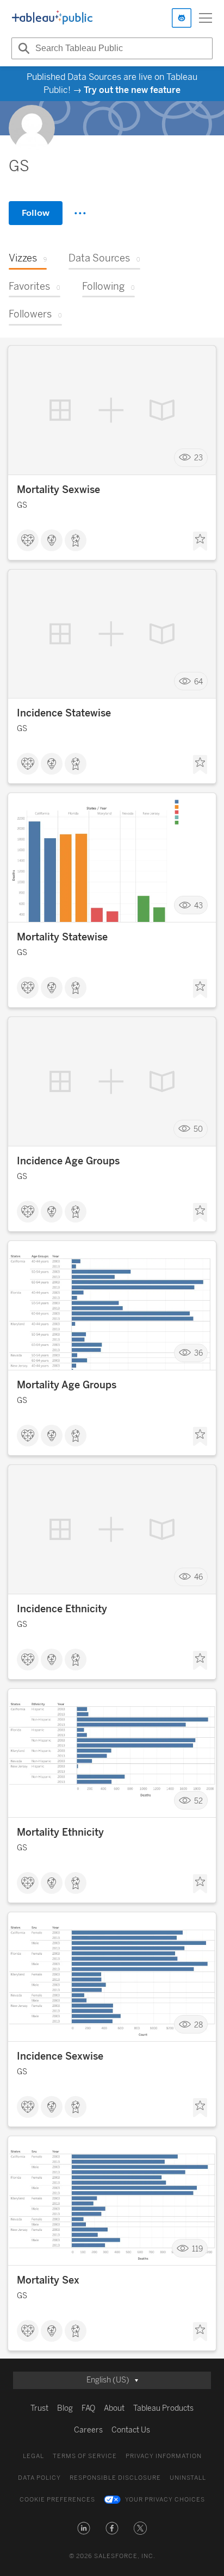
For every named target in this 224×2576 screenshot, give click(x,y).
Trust (39, 2408)
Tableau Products (163, 2408)
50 (198, 1129)
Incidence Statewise (64, 713)
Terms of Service (85, 2456)
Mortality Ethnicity (60, 1832)
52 (198, 1801)
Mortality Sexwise (58, 490)
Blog (65, 2408)
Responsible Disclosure (115, 2478)
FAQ (88, 2408)
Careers (88, 2430)
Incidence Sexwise (60, 2056)
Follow (36, 213)
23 (198, 457)
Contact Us (131, 2430)
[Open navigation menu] (206, 18)
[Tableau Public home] (52, 18)
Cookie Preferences (57, 2500)
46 (198, 1577)
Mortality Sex (48, 2280)
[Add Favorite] (200, 541)
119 (197, 2248)
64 (198, 681)
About (114, 2408)
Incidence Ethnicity (62, 1609)
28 (198, 2025)
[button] (84, 2528)
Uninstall (188, 2478)
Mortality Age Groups (67, 1385)
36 (198, 1353)
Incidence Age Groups (68, 1161)
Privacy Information (164, 2456)
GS (22, 505)
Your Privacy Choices (165, 2500)
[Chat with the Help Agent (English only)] (182, 18)
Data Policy (39, 2478)
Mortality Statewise (62, 937)
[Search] (22, 48)
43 (198, 905)
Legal (33, 2456)
